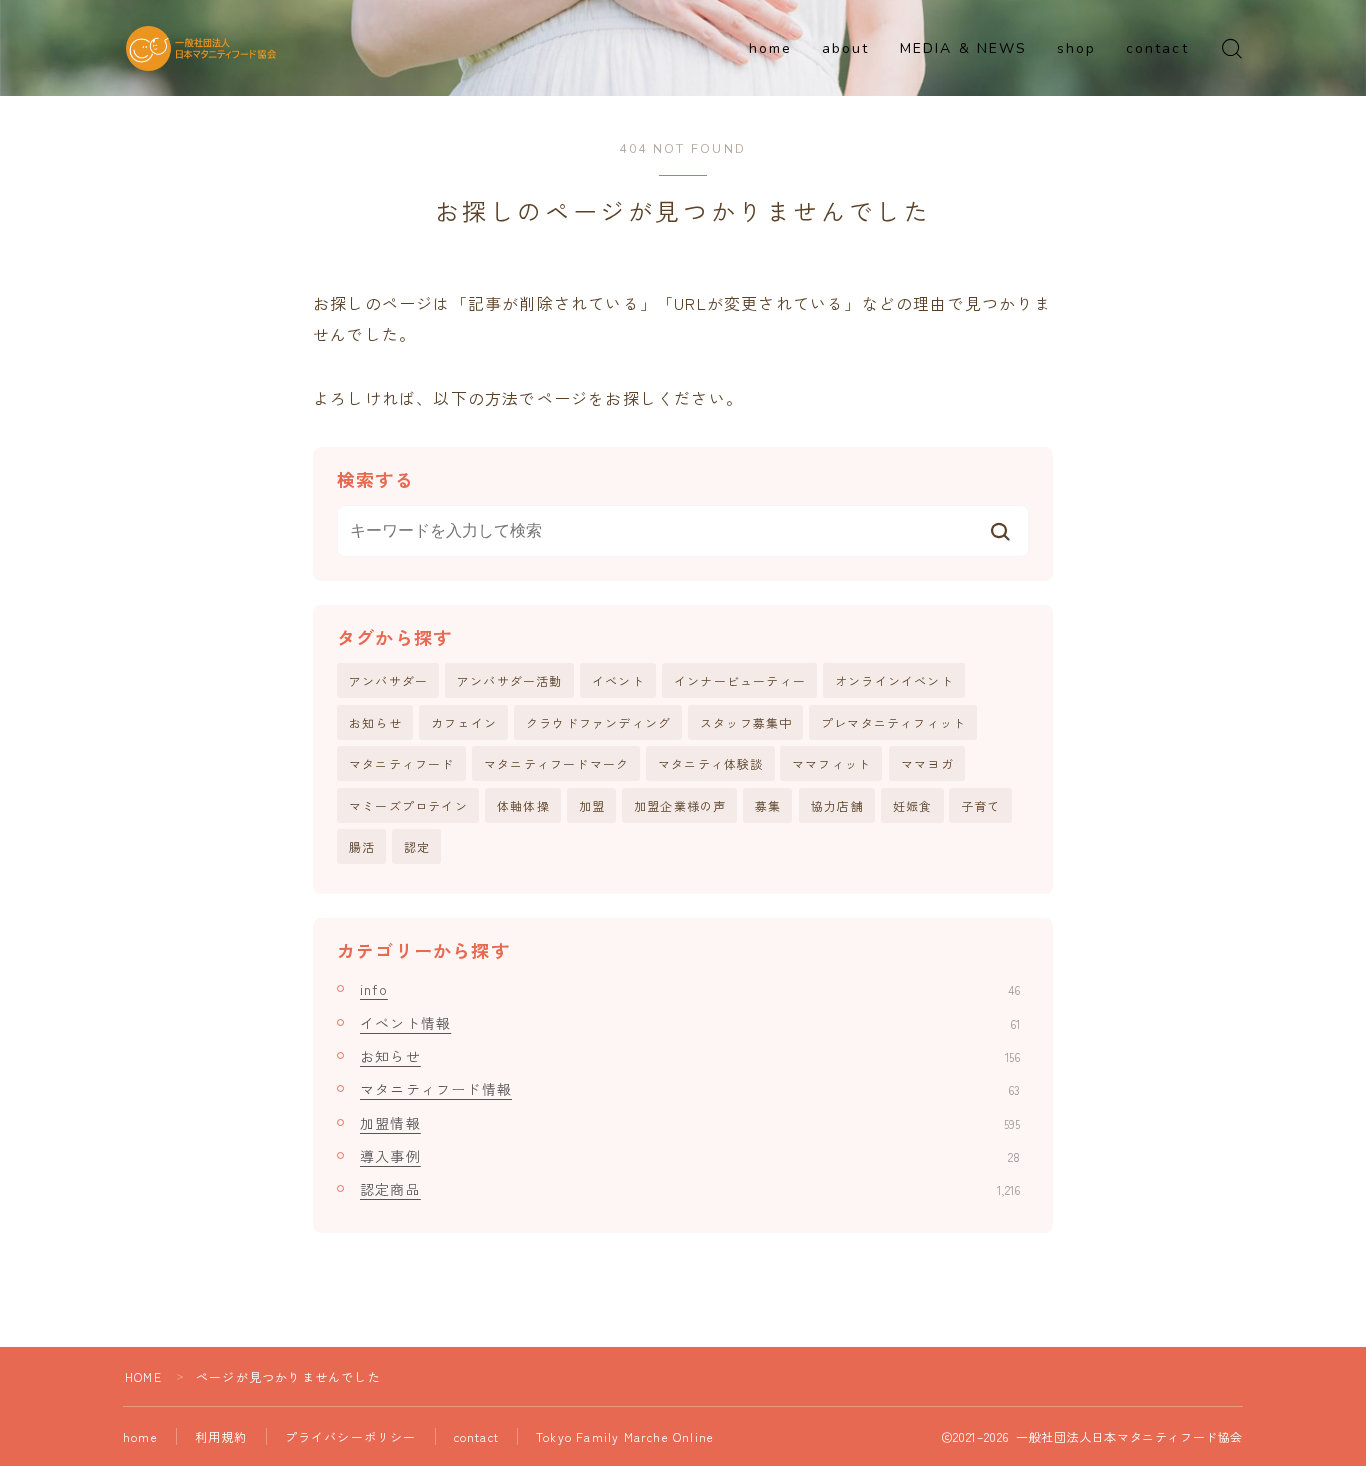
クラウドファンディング (598, 722)
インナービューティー (740, 680)
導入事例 (690, 1156)
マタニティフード (402, 763)
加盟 (592, 805)
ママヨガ (927, 763)
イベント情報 (690, 1023)
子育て (981, 805)
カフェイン (464, 722)
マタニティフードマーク (556, 763)
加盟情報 (690, 1123)
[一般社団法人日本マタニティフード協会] (201, 48)
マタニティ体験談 (711, 763)
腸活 (362, 846)
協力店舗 (837, 805)
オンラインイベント (894, 680)
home (770, 48)
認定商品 (690, 1189)
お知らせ (375, 722)
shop (1076, 48)
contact (1157, 48)
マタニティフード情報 (690, 1089)
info (690, 989)
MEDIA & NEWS (963, 48)
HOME (143, 1376)
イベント (618, 680)
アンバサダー (388, 680)
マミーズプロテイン (408, 805)
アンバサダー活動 (510, 680)
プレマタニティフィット (893, 722)
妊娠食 (913, 805)
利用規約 (221, 1436)
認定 (417, 846)
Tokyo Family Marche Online (625, 1436)
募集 (768, 805)
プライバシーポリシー (351, 1436)
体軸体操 (523, 805)
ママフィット (831, 763)
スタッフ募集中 (746, 722)
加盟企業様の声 (680, 805)
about (846, 48)
